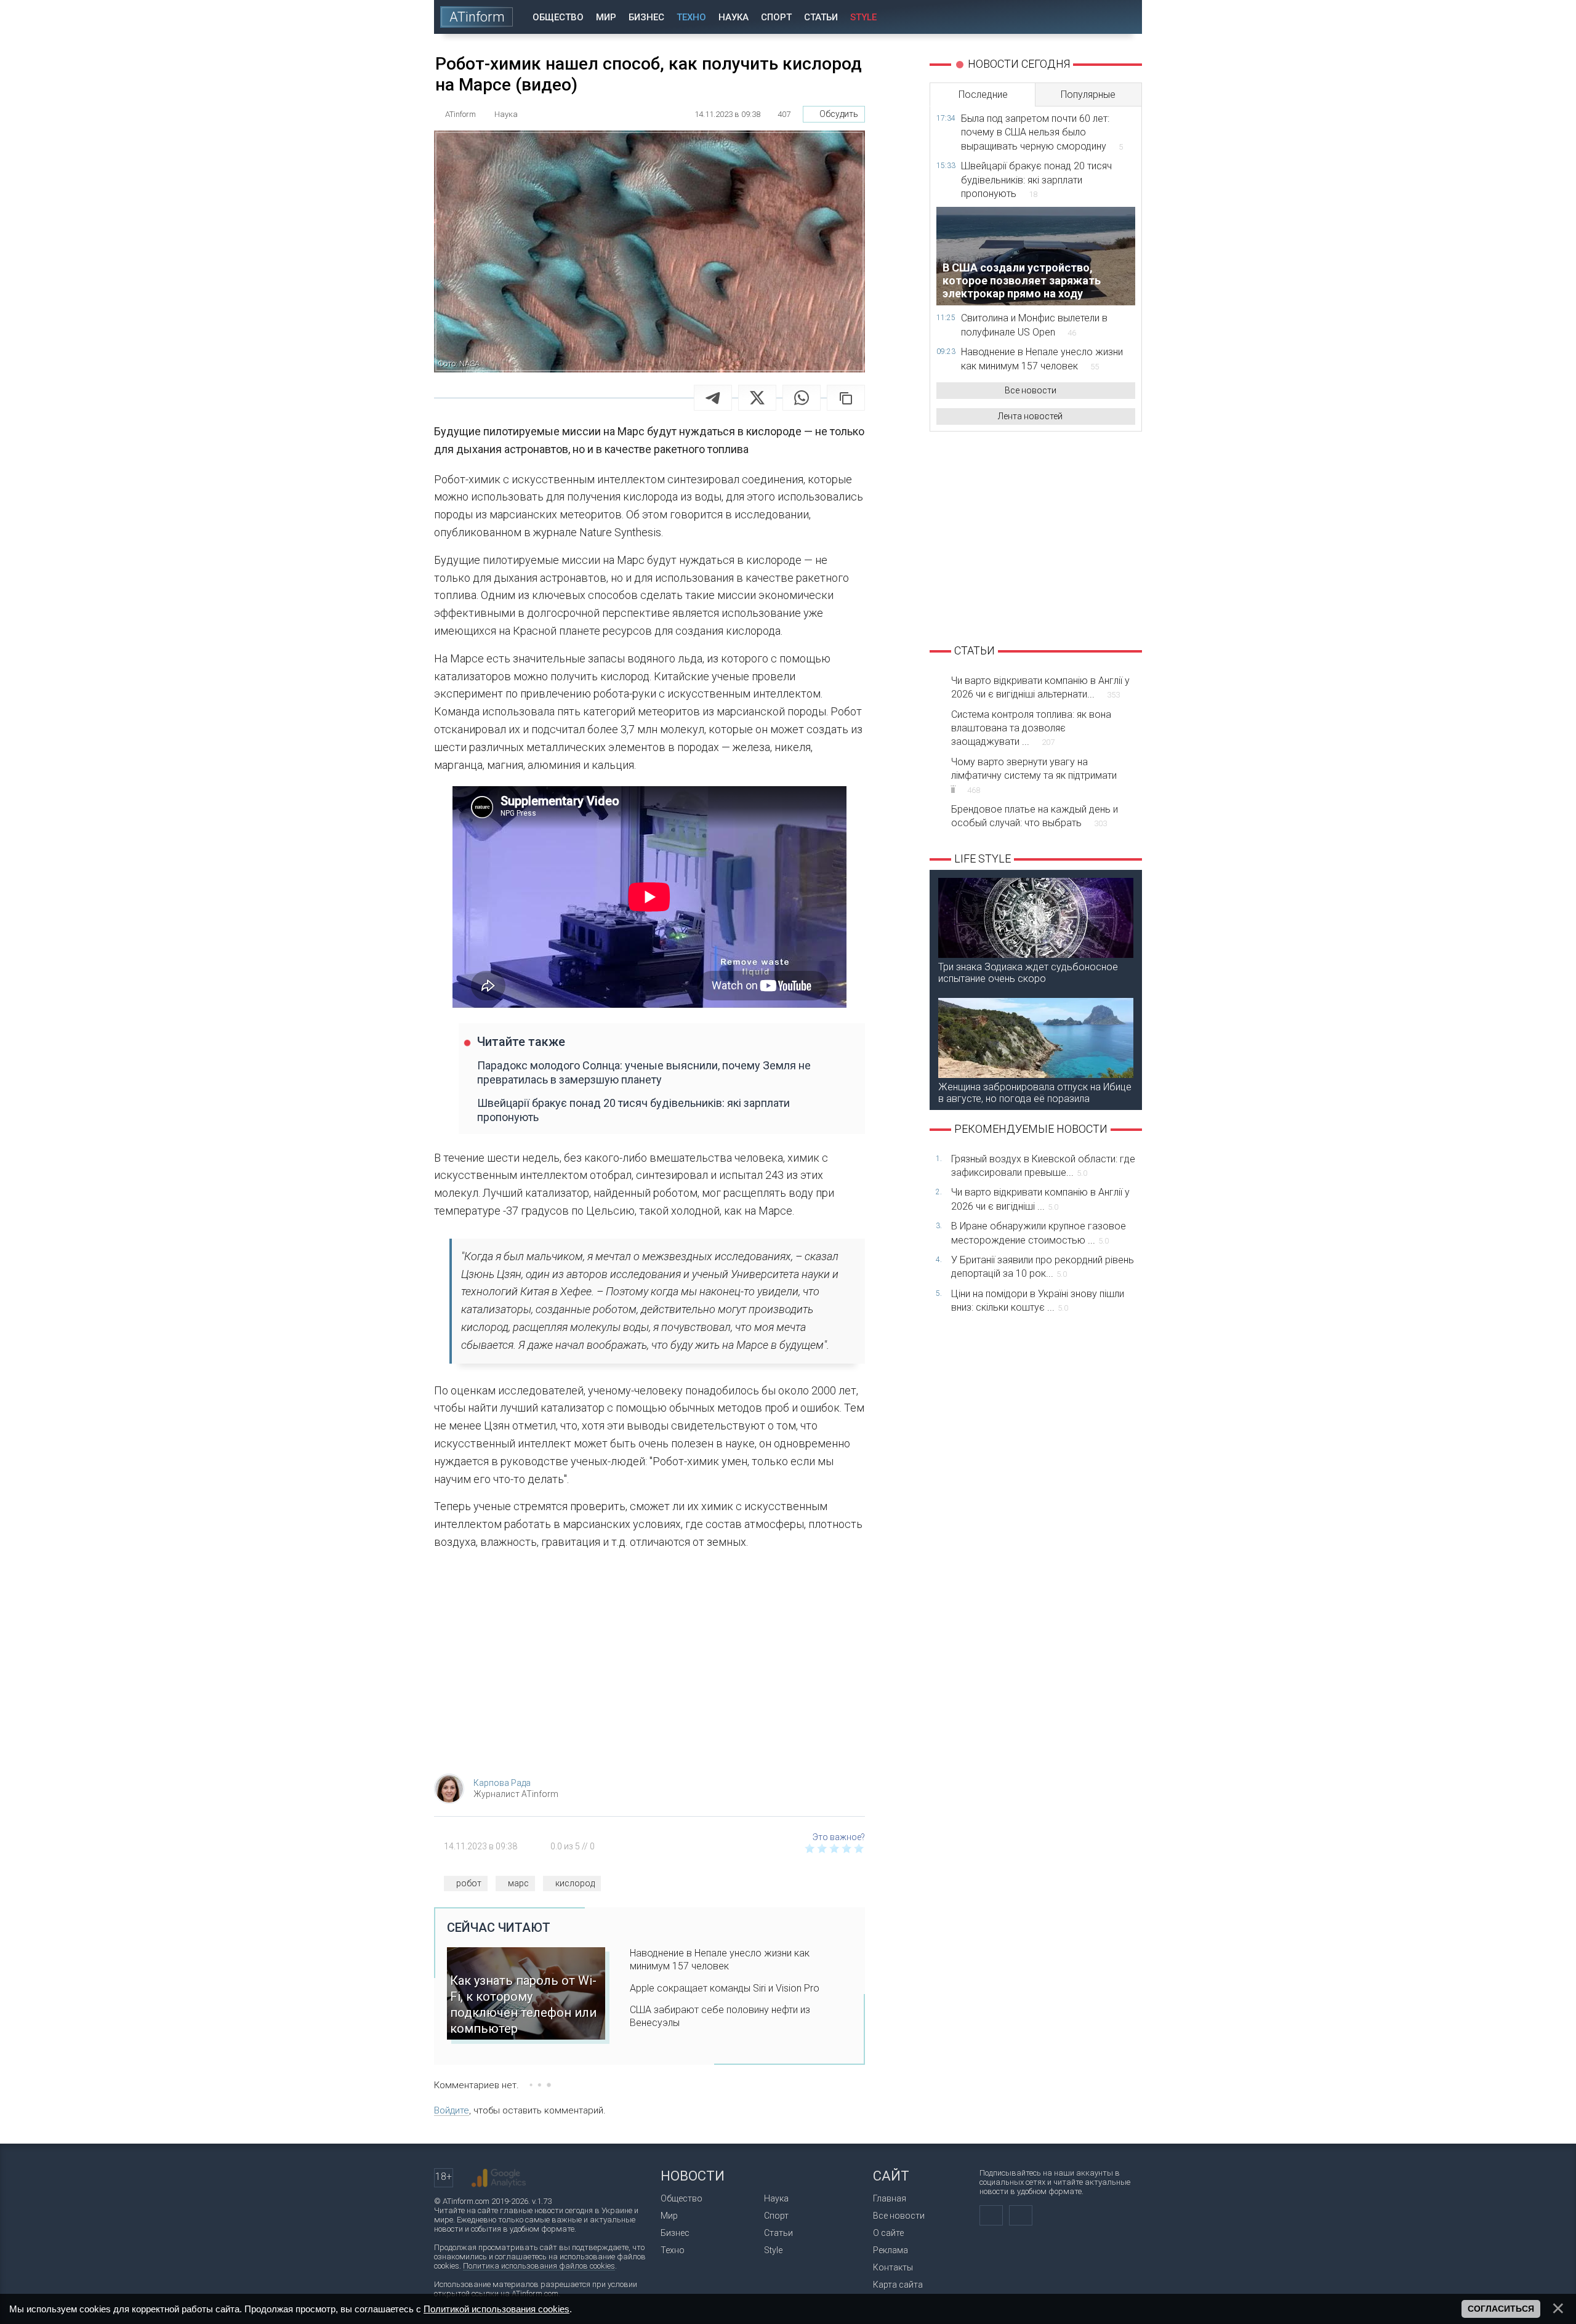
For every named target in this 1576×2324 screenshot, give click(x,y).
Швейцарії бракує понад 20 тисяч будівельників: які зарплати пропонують (633, 1110)
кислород (575, 1883)
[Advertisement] (649, 1666)
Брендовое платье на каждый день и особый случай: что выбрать (1035, 816)
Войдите (452, 2110)
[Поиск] (1124, 17)
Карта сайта (898, 2285)
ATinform (477, 17)
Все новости (1031, 390)
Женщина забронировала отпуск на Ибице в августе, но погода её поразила (1035, 1093)
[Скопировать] (846, 398)
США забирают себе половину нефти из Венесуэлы (720, 2016)
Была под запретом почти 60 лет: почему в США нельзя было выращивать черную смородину (1042, 132)
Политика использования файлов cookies (539, 2266)
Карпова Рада (502, 1783)
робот (469, 1883)
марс (518, 1883)
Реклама (891, 2250)
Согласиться (1501, 2309)
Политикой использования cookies (497, 2309)
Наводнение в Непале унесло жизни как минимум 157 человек (720, 1960)
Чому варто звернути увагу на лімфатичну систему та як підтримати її (1034, 776)
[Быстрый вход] (1089, 17)
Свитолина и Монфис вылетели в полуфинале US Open (1034, 325)
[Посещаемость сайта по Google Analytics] (499, 2178)
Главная (890, 2198)
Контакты (893, 2267)
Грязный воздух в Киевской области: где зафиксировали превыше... (1043, 1166)
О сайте (888, 2233)
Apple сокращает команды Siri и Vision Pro (725, 1988)
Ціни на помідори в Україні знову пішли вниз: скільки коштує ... (1038, 1301)
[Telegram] (713, 398)
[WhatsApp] (802, 398)
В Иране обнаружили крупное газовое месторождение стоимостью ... (1039, 1233)
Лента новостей (1030, 416)
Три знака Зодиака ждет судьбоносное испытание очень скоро (1028, 973)
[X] (757, 398)
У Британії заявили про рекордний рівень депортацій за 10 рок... (1043, 1267)
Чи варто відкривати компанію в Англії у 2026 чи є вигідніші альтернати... (1040, 687)
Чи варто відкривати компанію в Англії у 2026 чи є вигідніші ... (1040, 1199)
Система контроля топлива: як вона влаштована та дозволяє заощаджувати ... (1031, 728)
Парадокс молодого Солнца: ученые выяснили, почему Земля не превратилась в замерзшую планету (644, 1072)
